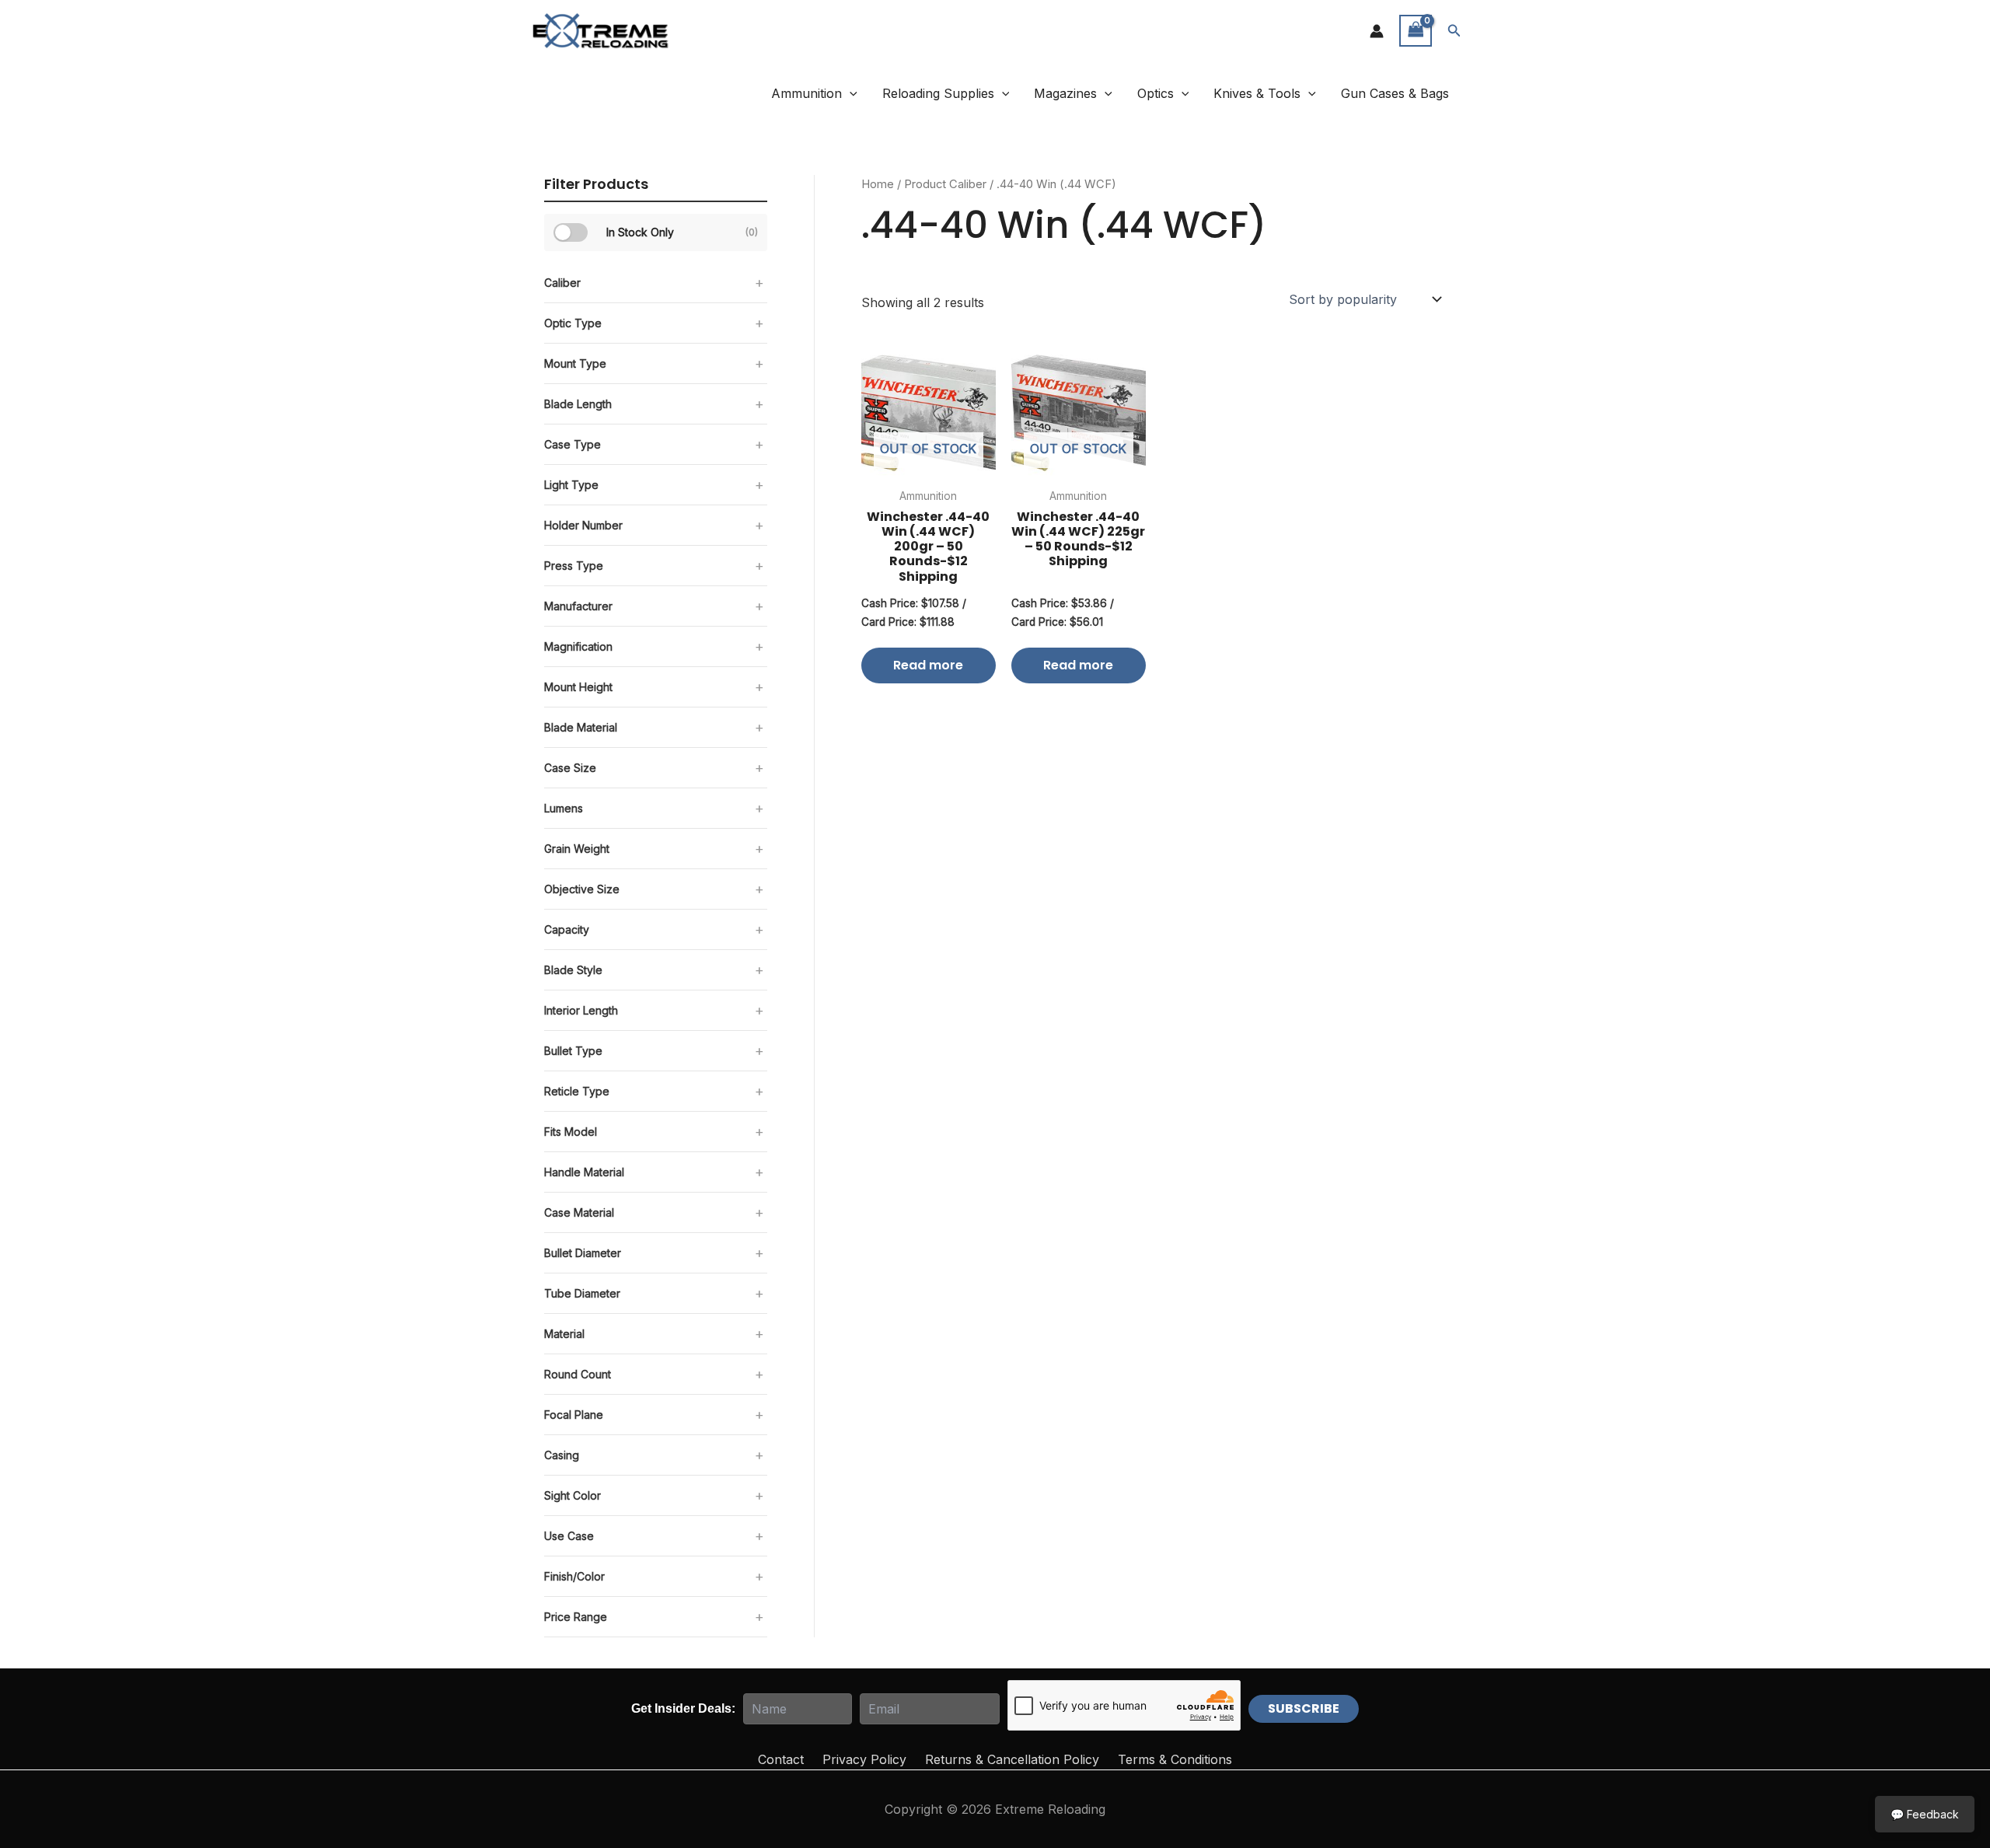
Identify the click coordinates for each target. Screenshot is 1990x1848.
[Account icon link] (1377, 31)
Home (878, 184)
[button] (1454, 31)
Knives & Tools (1257, 93)
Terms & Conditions (1175, 1759)
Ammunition (806, 93)
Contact (781, 1759)
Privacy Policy (864, 1759)
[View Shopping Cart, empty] (1416, 31)
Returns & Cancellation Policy (1012, 1759)
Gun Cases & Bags (1395, 93)
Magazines (1065, 93)
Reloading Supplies (938, 93)
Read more (928, 665)
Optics (1156, 93)
